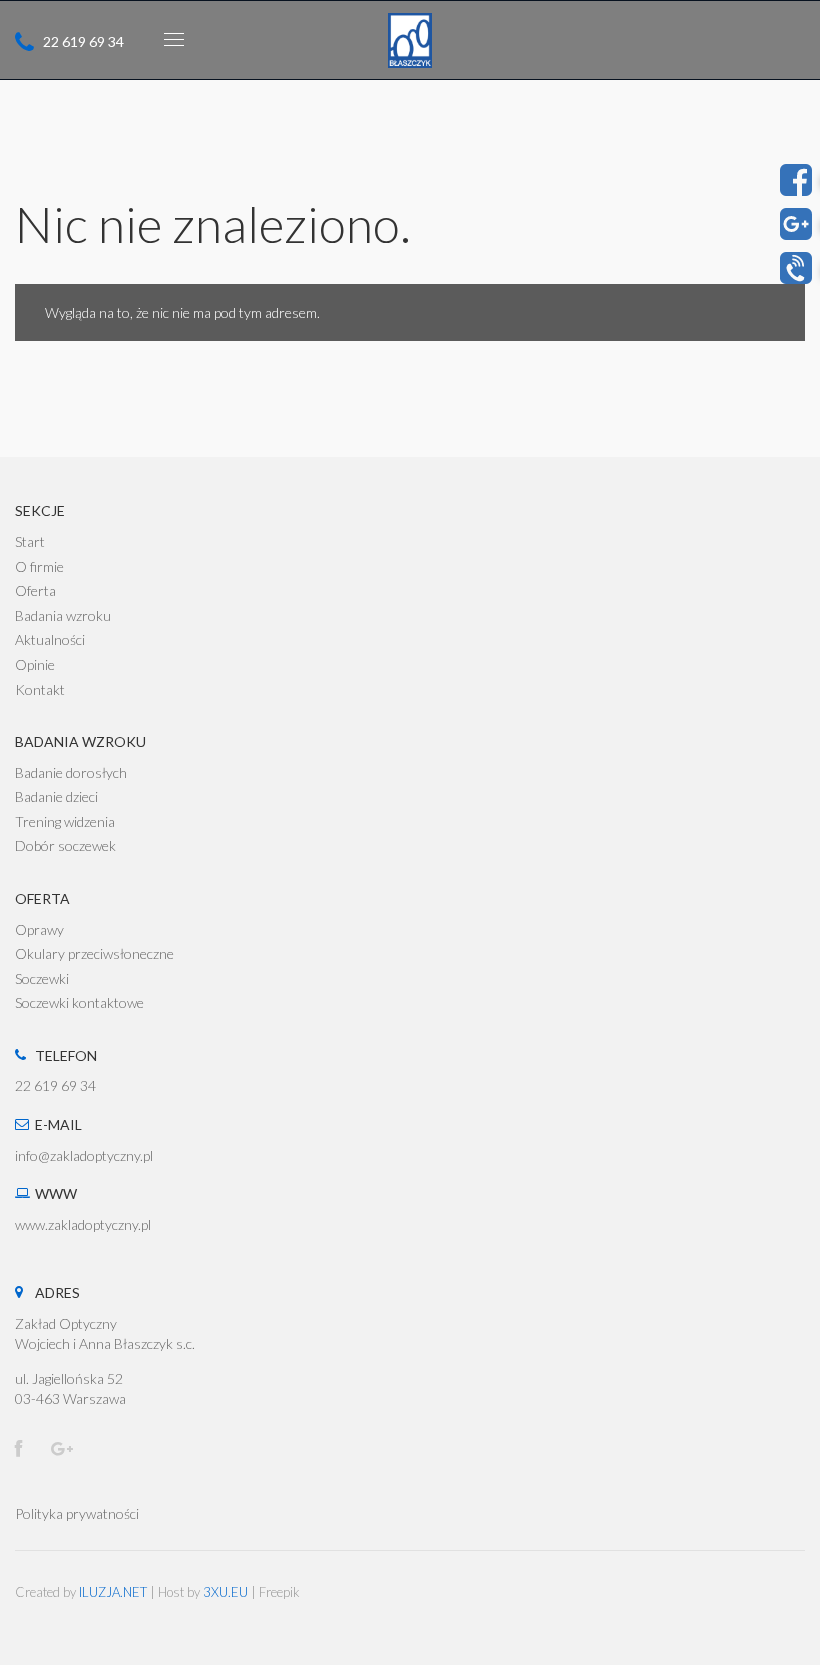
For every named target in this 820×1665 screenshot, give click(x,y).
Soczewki (42, 978)
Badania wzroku (63, 615)
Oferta (35, 590)
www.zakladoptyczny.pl (83, 1224)
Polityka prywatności (77, 1513)
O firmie (39, 566)
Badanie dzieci (56, 796)
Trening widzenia (65, 821)
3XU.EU (225, 1592)
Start (30, 541)
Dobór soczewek (65, 845)
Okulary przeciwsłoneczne (94, 953)
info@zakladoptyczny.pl (84, 1155)
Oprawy (39, 929)
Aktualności (50, 639)
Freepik (279, 1592)
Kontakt (40, 689)
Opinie (35, 664)
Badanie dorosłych (71, 772)
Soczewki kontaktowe (79, 1002)
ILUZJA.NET (113, 1592)
